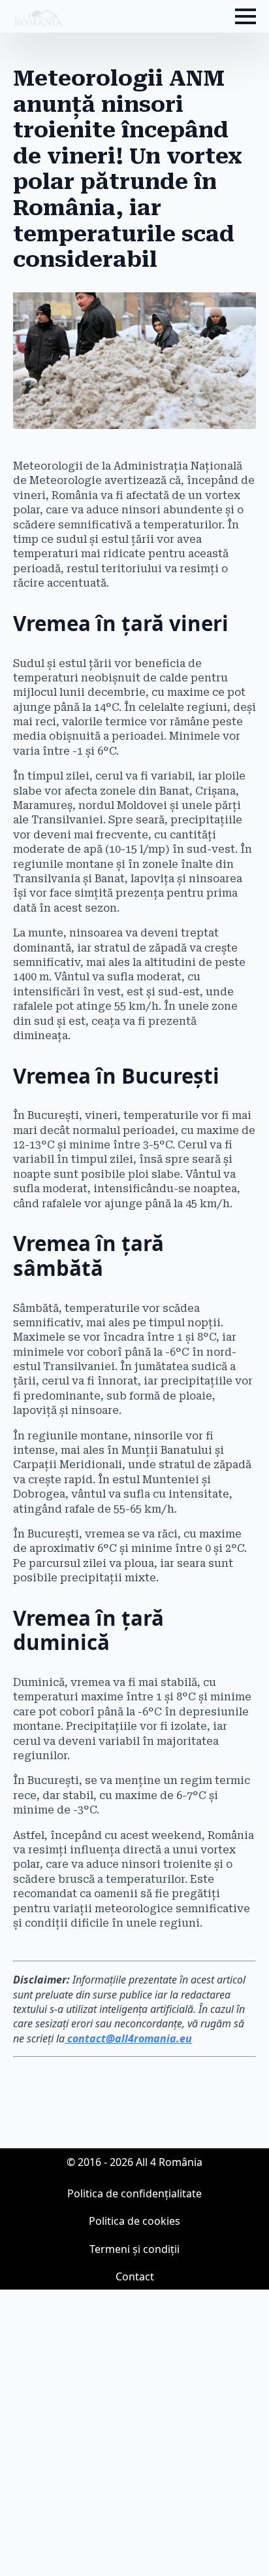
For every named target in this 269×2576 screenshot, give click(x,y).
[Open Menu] (245, 16)
